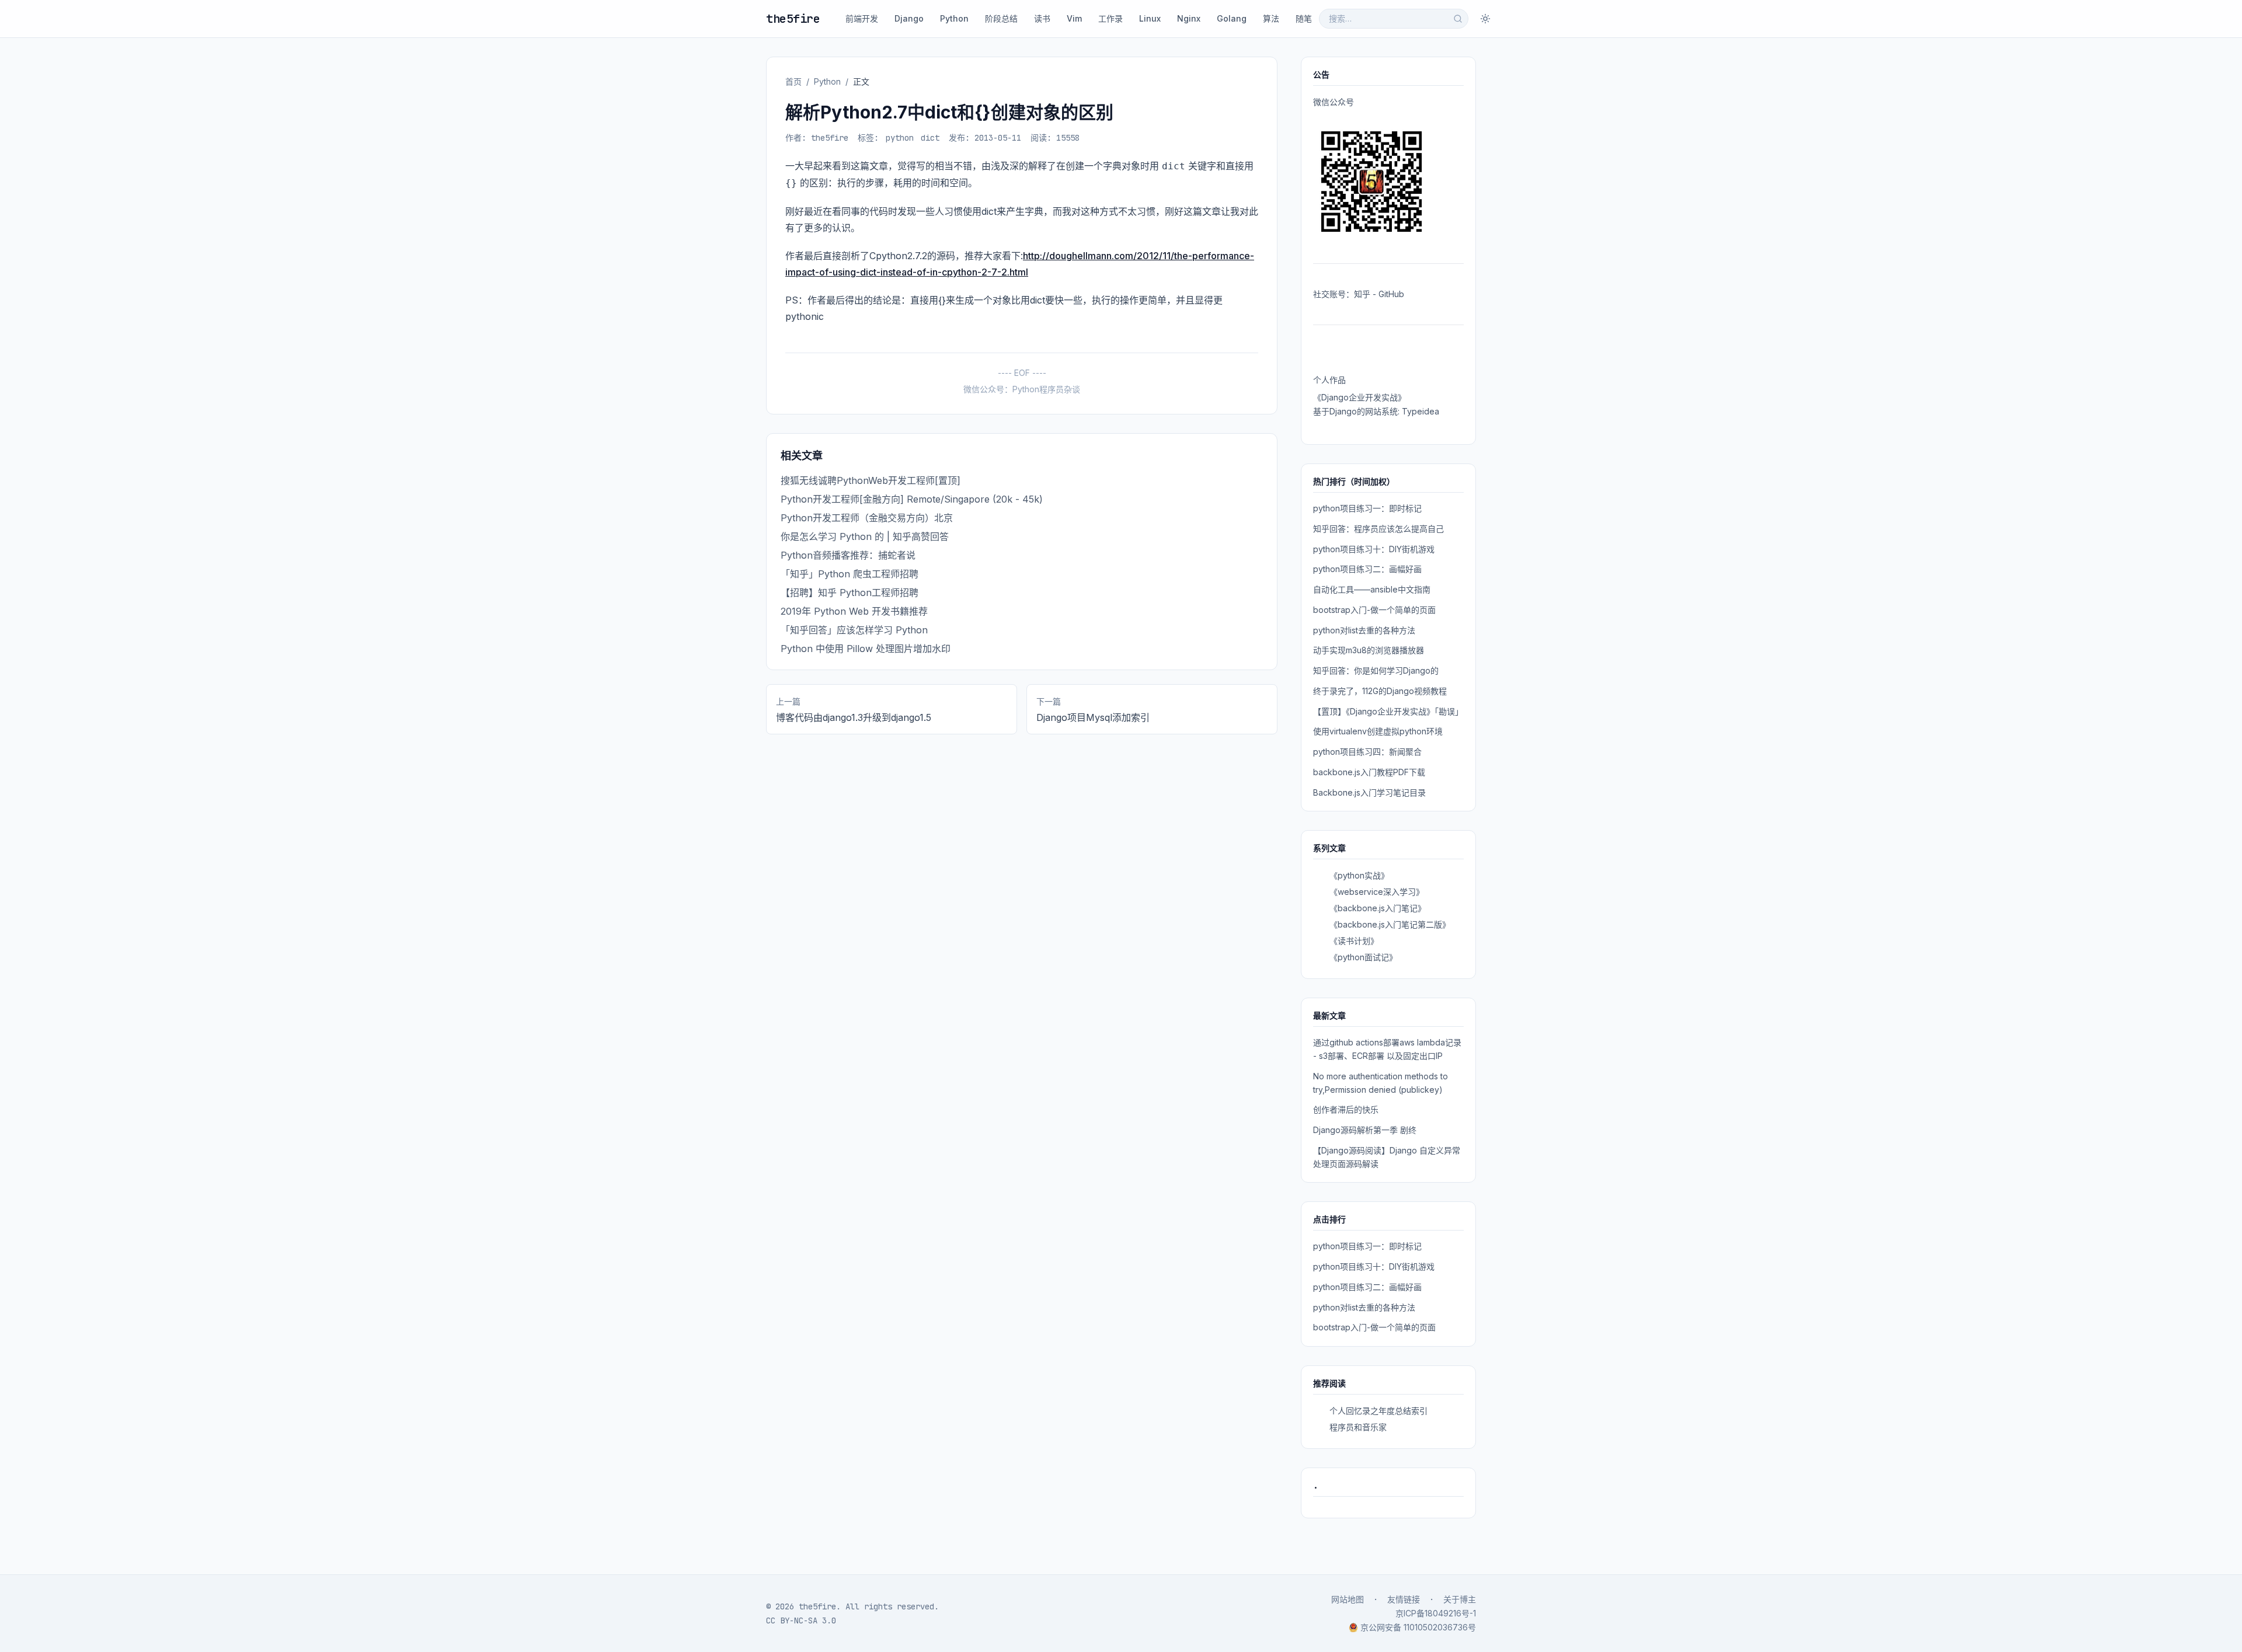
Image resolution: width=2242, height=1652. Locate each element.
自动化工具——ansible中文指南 (1372, 589)
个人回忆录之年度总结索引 (1378, 1411)
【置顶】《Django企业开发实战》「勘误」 (1388, 711)
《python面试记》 (1363, 957)
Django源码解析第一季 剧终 (1365, 1130)
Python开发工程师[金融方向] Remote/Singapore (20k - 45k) (912, 499)
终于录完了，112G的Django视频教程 (1380, 691)
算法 (1271, 18)
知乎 (1362, 294)
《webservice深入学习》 (1377, 892)
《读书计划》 (1354, 941)
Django (909, 18)
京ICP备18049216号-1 (1436, 1613)
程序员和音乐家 (1358, 1427)
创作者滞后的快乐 (1346, 1109)
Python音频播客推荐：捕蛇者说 (848, 555)
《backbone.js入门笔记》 (1378, 908)
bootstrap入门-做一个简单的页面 (1374, 610)
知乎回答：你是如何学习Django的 (1376, 670)
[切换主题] (1485, 19)
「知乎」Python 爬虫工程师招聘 (850, 574)
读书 (1042, 18)
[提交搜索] (1458, 19)
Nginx (1189, 18)
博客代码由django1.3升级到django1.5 (854, 717)
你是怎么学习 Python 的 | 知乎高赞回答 (865, 536)
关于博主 (1460, 1599)
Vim (1074, 18)
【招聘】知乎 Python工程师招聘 (850, 593)
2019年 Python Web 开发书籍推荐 (854, 611)
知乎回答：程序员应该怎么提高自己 (1378, 529)
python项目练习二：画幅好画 (1367, 569)
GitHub (1391, 294)
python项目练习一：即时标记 (1367, 508)
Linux (1150, 18)
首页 (793, 81)
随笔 (1304, 18)
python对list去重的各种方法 (1364, 630)
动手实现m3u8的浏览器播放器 (1369, 650)
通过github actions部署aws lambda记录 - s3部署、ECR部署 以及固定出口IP (1387, 1049)
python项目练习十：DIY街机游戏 (1374, 549)
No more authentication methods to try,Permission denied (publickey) (1381, 1083)
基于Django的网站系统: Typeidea (1376, 411)
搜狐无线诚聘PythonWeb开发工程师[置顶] (871, 480)
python (900, 138)
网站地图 (1348, 1599)
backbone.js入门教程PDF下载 (1369, 772)
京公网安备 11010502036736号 (1418, 1627)
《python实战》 (1359, 875)
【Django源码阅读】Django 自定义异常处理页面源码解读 (1387, 1157)
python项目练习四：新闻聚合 (1367, 752)
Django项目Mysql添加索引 (1093, 717)
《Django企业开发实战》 (1360, 397)
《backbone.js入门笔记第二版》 (1390, 924)
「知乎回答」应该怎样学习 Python (854, 630)
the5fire (793, 19)
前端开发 (862, 18)
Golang (1232, 18)
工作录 (1110, 18)
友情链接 (1404, 1599)
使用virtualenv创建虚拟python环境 (1378, 731)
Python (954, 18)
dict (930, 138)
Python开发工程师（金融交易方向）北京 (867, 518)
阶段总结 (1001, 18)
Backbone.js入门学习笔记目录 (1369, 792)
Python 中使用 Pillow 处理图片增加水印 (866, 649)
